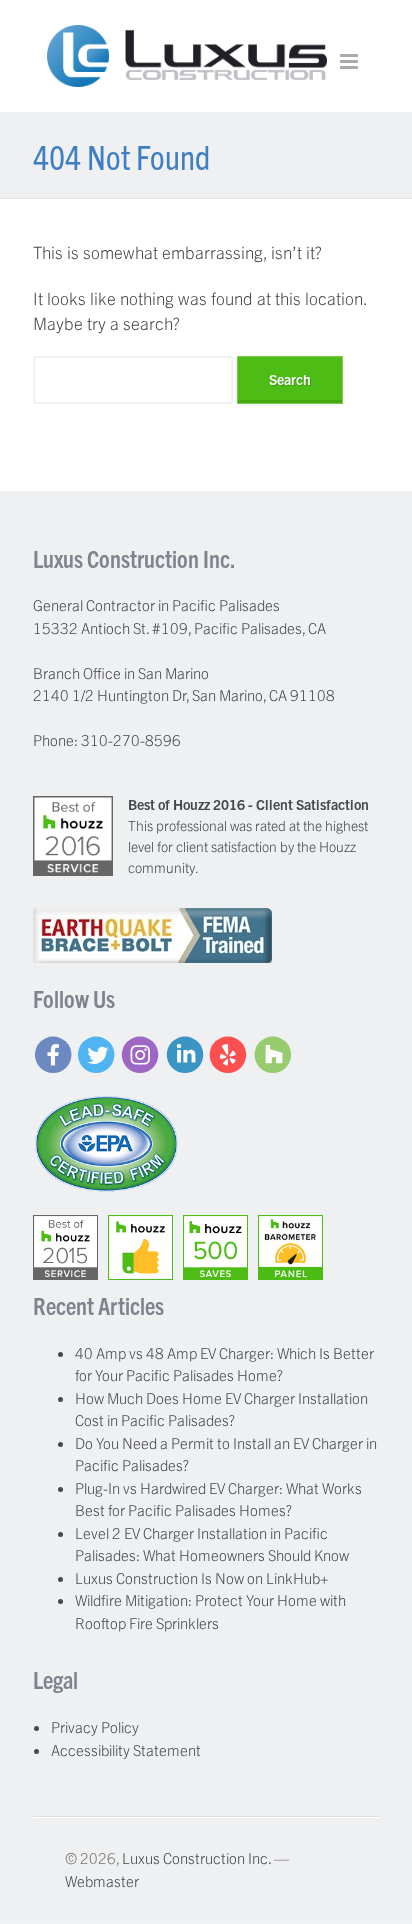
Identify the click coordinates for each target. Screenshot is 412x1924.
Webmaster (102, 1880)
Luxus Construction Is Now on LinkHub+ (202, 1577)
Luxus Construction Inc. (196, 1857)
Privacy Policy (95, 1726)
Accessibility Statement (126, 1749)
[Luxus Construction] (187, 75)
